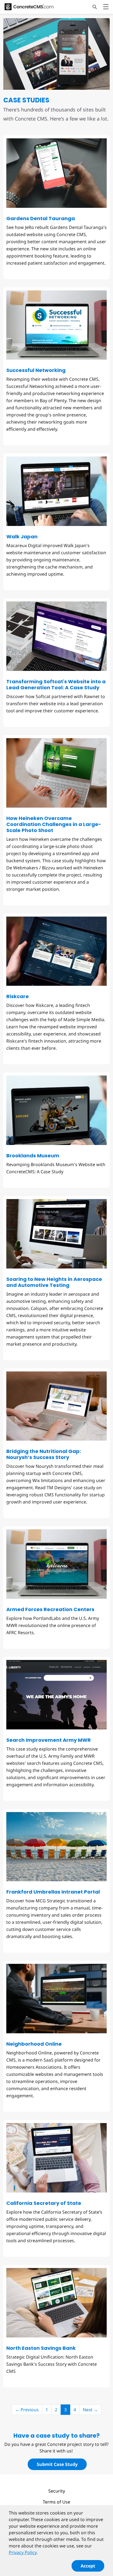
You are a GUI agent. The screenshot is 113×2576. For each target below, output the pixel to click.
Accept (88, 2566)
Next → (90, 2410)
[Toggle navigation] (106, 8)
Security (57, 2491)
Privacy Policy (23, 2552)
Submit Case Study (57, 2464)
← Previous (27, 2410)
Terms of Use (56, 2502)
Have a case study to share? (57, 2436)
